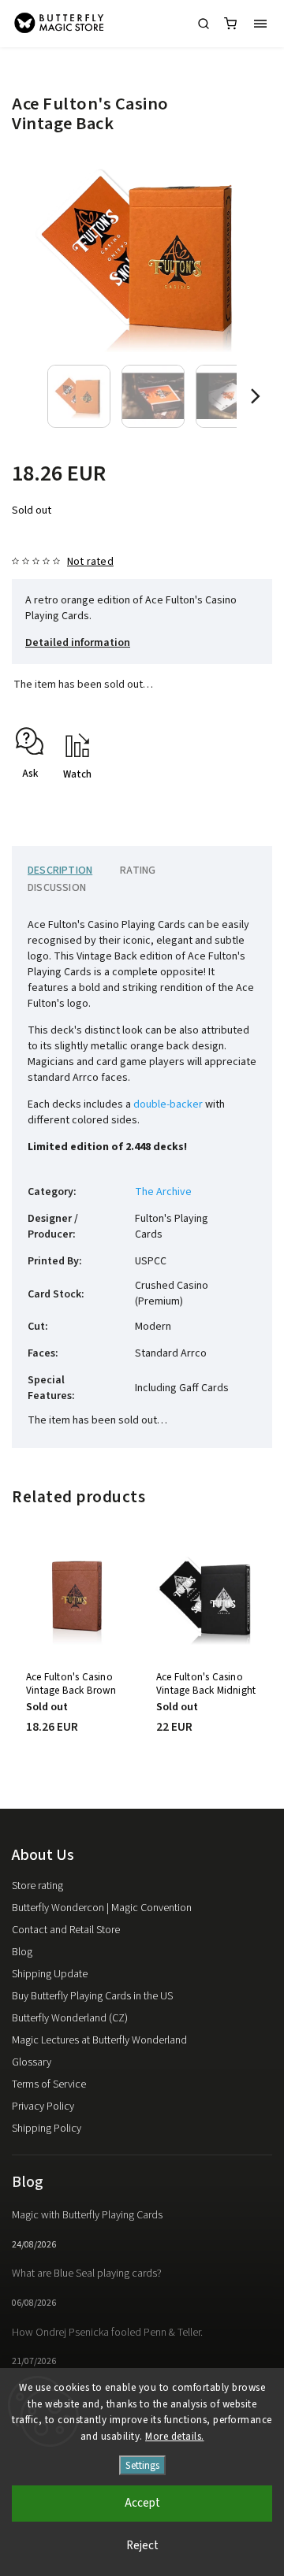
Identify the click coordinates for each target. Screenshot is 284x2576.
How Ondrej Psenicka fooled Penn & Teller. (107, 2333)
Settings (142, 2465)
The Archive (163, 1192)
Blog (22, 1952)
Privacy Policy (43, 2106)
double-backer (168, 1104)
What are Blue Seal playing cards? (87, 2273)
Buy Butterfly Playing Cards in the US (92, 1996)
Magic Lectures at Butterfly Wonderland (99, 2040)
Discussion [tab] (57, 888)
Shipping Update (50, 1974)
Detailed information (78, 643)
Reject (142, 2546)
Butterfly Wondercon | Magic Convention (102, 1908)
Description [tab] (60, 870)
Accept (142, 2503)
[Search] (204, 24)
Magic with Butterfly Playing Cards (87, 2215)
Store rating (37, 1886)
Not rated (90, 562)
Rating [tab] (138, 870)
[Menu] (260, 24)
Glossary (32, 2062)
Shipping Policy (47, 2129)
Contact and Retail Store (66, 1930)
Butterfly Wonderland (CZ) (70, 2018)
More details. (175, 2437)
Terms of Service (49, 2084)
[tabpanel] (77, 1656)
